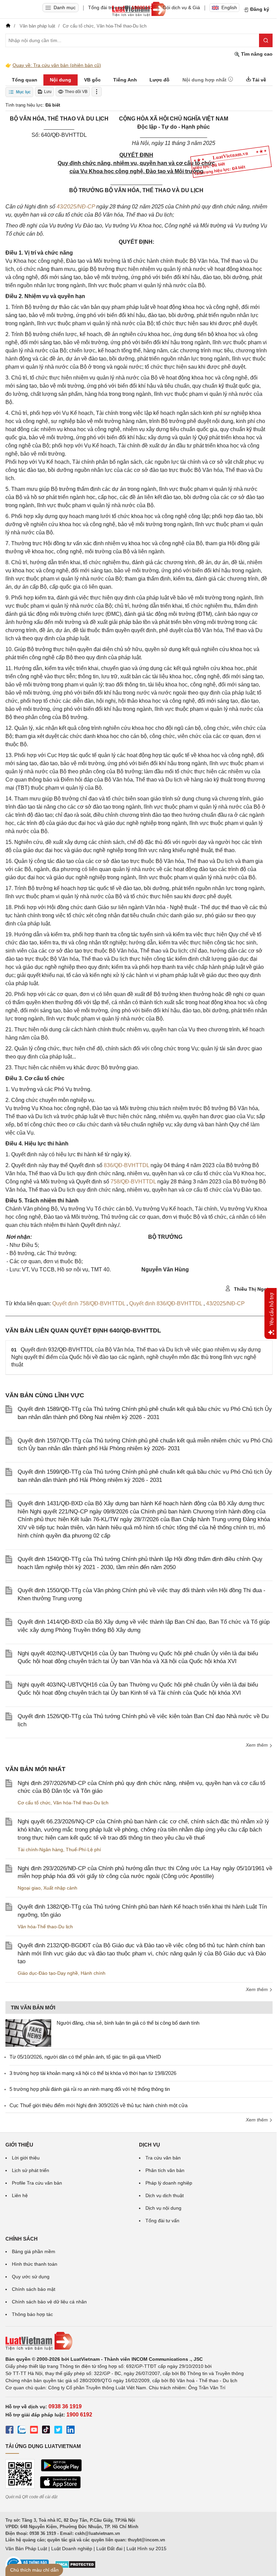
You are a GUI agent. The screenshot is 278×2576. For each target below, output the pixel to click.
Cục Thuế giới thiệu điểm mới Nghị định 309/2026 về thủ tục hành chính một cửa (98, 2105)
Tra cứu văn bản (163, 2158)
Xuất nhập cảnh (60, 1888)
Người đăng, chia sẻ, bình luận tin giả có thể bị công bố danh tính (128, 2023)
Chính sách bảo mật (34, 2289)
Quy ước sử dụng (31, 2277)
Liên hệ (20, 2195)
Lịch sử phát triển (31, 2170)
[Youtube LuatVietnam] (34, 2431)
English (229, 7)
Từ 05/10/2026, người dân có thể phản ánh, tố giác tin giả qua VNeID (85, 2057)
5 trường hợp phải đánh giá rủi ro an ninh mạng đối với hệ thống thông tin (90, 2089)
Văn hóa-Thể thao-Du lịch (81, 1803)
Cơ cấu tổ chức (34, 1803)
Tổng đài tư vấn (162, 2221)
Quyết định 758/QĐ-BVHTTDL (89, 1303)
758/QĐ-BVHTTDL (133, 1182)
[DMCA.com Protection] (75, 2567)
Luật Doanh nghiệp (72, 2549)
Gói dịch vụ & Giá (181, 7)
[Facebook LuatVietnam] (9, 2431)
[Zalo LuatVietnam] (22, 2431)
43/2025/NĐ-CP (76, 207)
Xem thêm (257, 1745)
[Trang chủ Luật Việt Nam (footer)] (139, 2341)
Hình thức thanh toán (35, 2264)
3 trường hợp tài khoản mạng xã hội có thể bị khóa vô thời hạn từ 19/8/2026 (93, 2073)
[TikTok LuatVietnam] (46, 2431)
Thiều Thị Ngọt (251, 1289)
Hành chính (93, 1973)
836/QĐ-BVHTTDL (126, 1165)
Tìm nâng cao (256, 54)
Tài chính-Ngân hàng (40, 1850)
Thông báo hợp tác (32, 2314)
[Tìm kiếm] (266, 40)
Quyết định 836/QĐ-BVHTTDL (166, 1303)
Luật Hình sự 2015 (146, 2549)
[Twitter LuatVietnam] (58, 2431)
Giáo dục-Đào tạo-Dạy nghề (48, 1973)
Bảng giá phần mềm (34, 2251)
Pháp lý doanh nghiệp (169, 2183)
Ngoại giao (29, 1888)
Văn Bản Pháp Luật (26, 2549)
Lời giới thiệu (26, 2158)
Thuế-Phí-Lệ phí (83, 1850)
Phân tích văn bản (165, 2170)
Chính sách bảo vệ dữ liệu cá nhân (49, 2302)
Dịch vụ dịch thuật (165, 2195)
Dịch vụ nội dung (163, 2208)
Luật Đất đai (109, 2549)
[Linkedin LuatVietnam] (71, 2431)
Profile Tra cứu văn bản (37, 2183)
